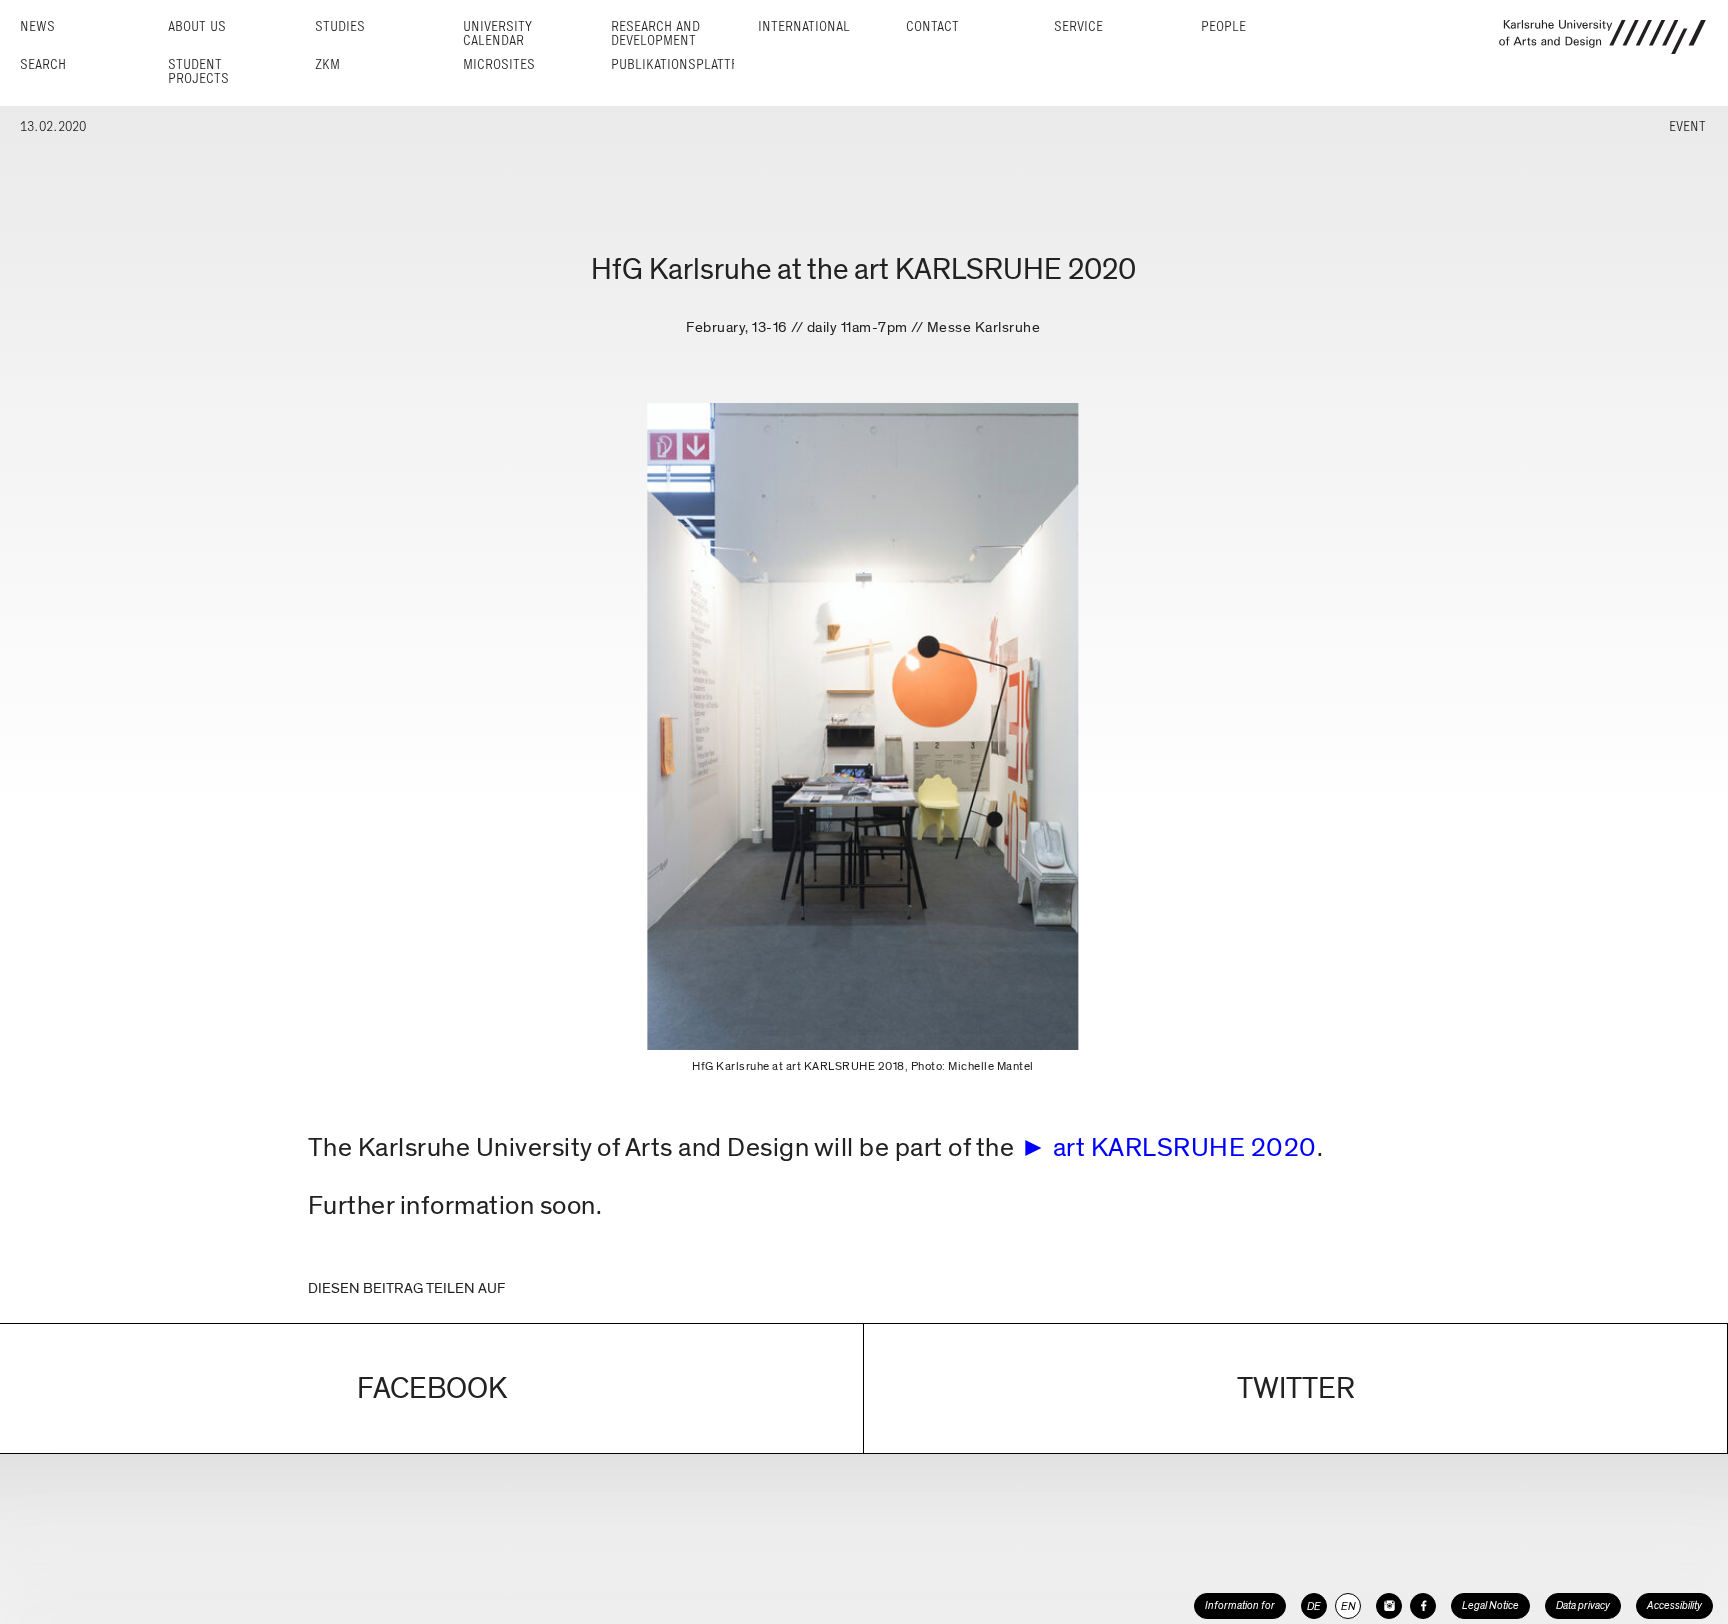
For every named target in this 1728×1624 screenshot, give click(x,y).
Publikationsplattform (687, 64)
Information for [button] (1240, 1605)
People (1223, 26)
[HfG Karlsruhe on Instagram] (1389, 1606)
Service (1078, 26)
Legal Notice (1490, 1605)
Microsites (499, 64)
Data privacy (1583, 1605)
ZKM (327, 64)
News (37, 26)
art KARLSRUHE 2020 (1185, 1147)
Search (43, 64)
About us (197, 26)
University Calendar (497, 33)
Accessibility (1674, 1605)
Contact (932, 26)
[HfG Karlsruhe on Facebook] (1423, 1606)
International (804, 26)
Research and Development (655, 33)
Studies (340, 26)
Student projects (198, 71)
